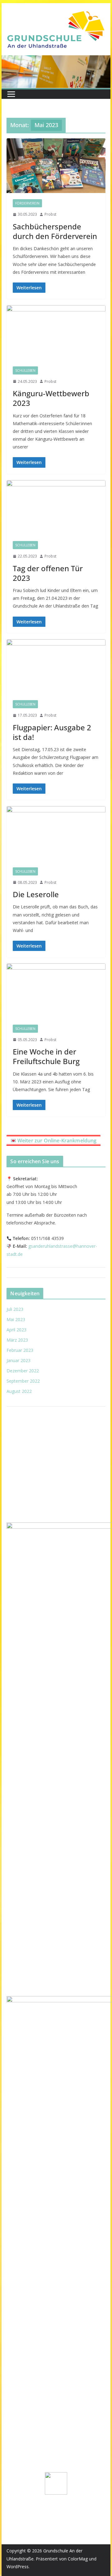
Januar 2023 (19, 1360)
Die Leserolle (36, 894)
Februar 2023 (20, 1350)
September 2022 (23, 1381)
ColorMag (78, 2559)
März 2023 (17, 1340)
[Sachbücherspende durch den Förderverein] (56, 166)
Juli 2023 (15, 1309)
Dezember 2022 (23, 1371)
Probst (50, 214)
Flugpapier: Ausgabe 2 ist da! (52, 732)
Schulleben (25, 370)
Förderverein (27, 203)
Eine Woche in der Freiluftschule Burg (46, 1056)
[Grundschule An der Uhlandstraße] (56, 60)
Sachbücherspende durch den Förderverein (55, 231)
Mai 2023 (16, 1319)
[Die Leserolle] (56, 833)
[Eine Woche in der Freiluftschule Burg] (56, 991)
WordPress (18, 2567)
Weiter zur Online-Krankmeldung (57, 1141)
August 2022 (19, 1391)
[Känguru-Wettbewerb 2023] (56, 333)
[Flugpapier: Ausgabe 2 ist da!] (56, 667)
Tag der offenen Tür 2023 (48, 573)
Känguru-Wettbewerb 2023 (51, 398)
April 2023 (16, 1330)
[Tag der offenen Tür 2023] (56, 507)
